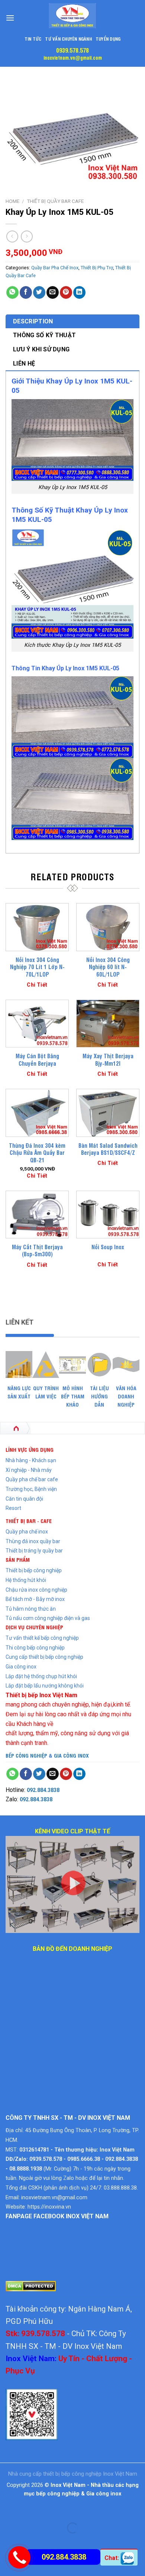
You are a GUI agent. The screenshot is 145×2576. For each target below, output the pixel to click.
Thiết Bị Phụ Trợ (97, 268)
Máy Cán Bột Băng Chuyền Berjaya (37, 1060)
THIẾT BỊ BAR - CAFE (29, 1521)
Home (12, 201)
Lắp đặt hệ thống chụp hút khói (41, 1676)
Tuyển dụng (108, 39)
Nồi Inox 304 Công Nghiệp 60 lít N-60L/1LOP (108, 967)
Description (33, 321)
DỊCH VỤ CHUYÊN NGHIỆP (34, 1627)
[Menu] (10, 18)
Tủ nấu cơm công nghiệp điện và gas (48, 1618)
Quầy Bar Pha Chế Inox (55, 268)
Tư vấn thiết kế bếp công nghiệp (42, 1638)
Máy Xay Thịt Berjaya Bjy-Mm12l (108, 1060)
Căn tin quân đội (24, 1499)
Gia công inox (21, 1667)
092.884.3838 (43, 1790)
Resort (13, 1508)
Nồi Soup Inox (108, 1247)
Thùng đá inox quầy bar (33, 1541)
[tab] (72, 322)
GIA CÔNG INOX (71, 1755)
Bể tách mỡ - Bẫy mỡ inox (35, 1599)
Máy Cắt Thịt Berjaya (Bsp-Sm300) (37, 1251)
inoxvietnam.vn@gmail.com (73, 57)
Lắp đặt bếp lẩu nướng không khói (45, 1686)
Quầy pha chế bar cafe (32, 1479)
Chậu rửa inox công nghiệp (36, 1590)
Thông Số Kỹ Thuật (44, 335)
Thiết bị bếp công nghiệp (34, 1570)
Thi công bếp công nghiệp (35, 1648)
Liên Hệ (24, 363)
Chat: (112, 2558)
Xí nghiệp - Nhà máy (29, 1470)
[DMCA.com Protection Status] (31, 2286)
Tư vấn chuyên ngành (68, 39)
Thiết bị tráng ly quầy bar (34, 1551)
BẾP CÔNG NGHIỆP (26, 1755)
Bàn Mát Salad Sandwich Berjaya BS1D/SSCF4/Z (108, 1149)
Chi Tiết (37, 985)
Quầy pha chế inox (27, 1532)
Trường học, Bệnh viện (31, 1489)
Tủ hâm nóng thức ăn (31, 1609)
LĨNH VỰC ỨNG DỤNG (30, 1449)
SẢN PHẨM (18, 1559)
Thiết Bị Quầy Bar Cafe (55, 201)
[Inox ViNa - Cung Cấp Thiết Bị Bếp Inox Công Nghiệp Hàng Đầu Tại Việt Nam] (72, 16)
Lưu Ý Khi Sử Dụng (41, 349)
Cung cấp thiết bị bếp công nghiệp (44, 1657)
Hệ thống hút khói (26, 1580)
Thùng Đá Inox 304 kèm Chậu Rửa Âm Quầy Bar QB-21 (37, 1153)
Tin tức (33, 39)
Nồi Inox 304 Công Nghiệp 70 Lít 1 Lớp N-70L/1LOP (37, 967)
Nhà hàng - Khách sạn (31, 1460)
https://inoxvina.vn (49, 2207)
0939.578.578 (72, 50)
